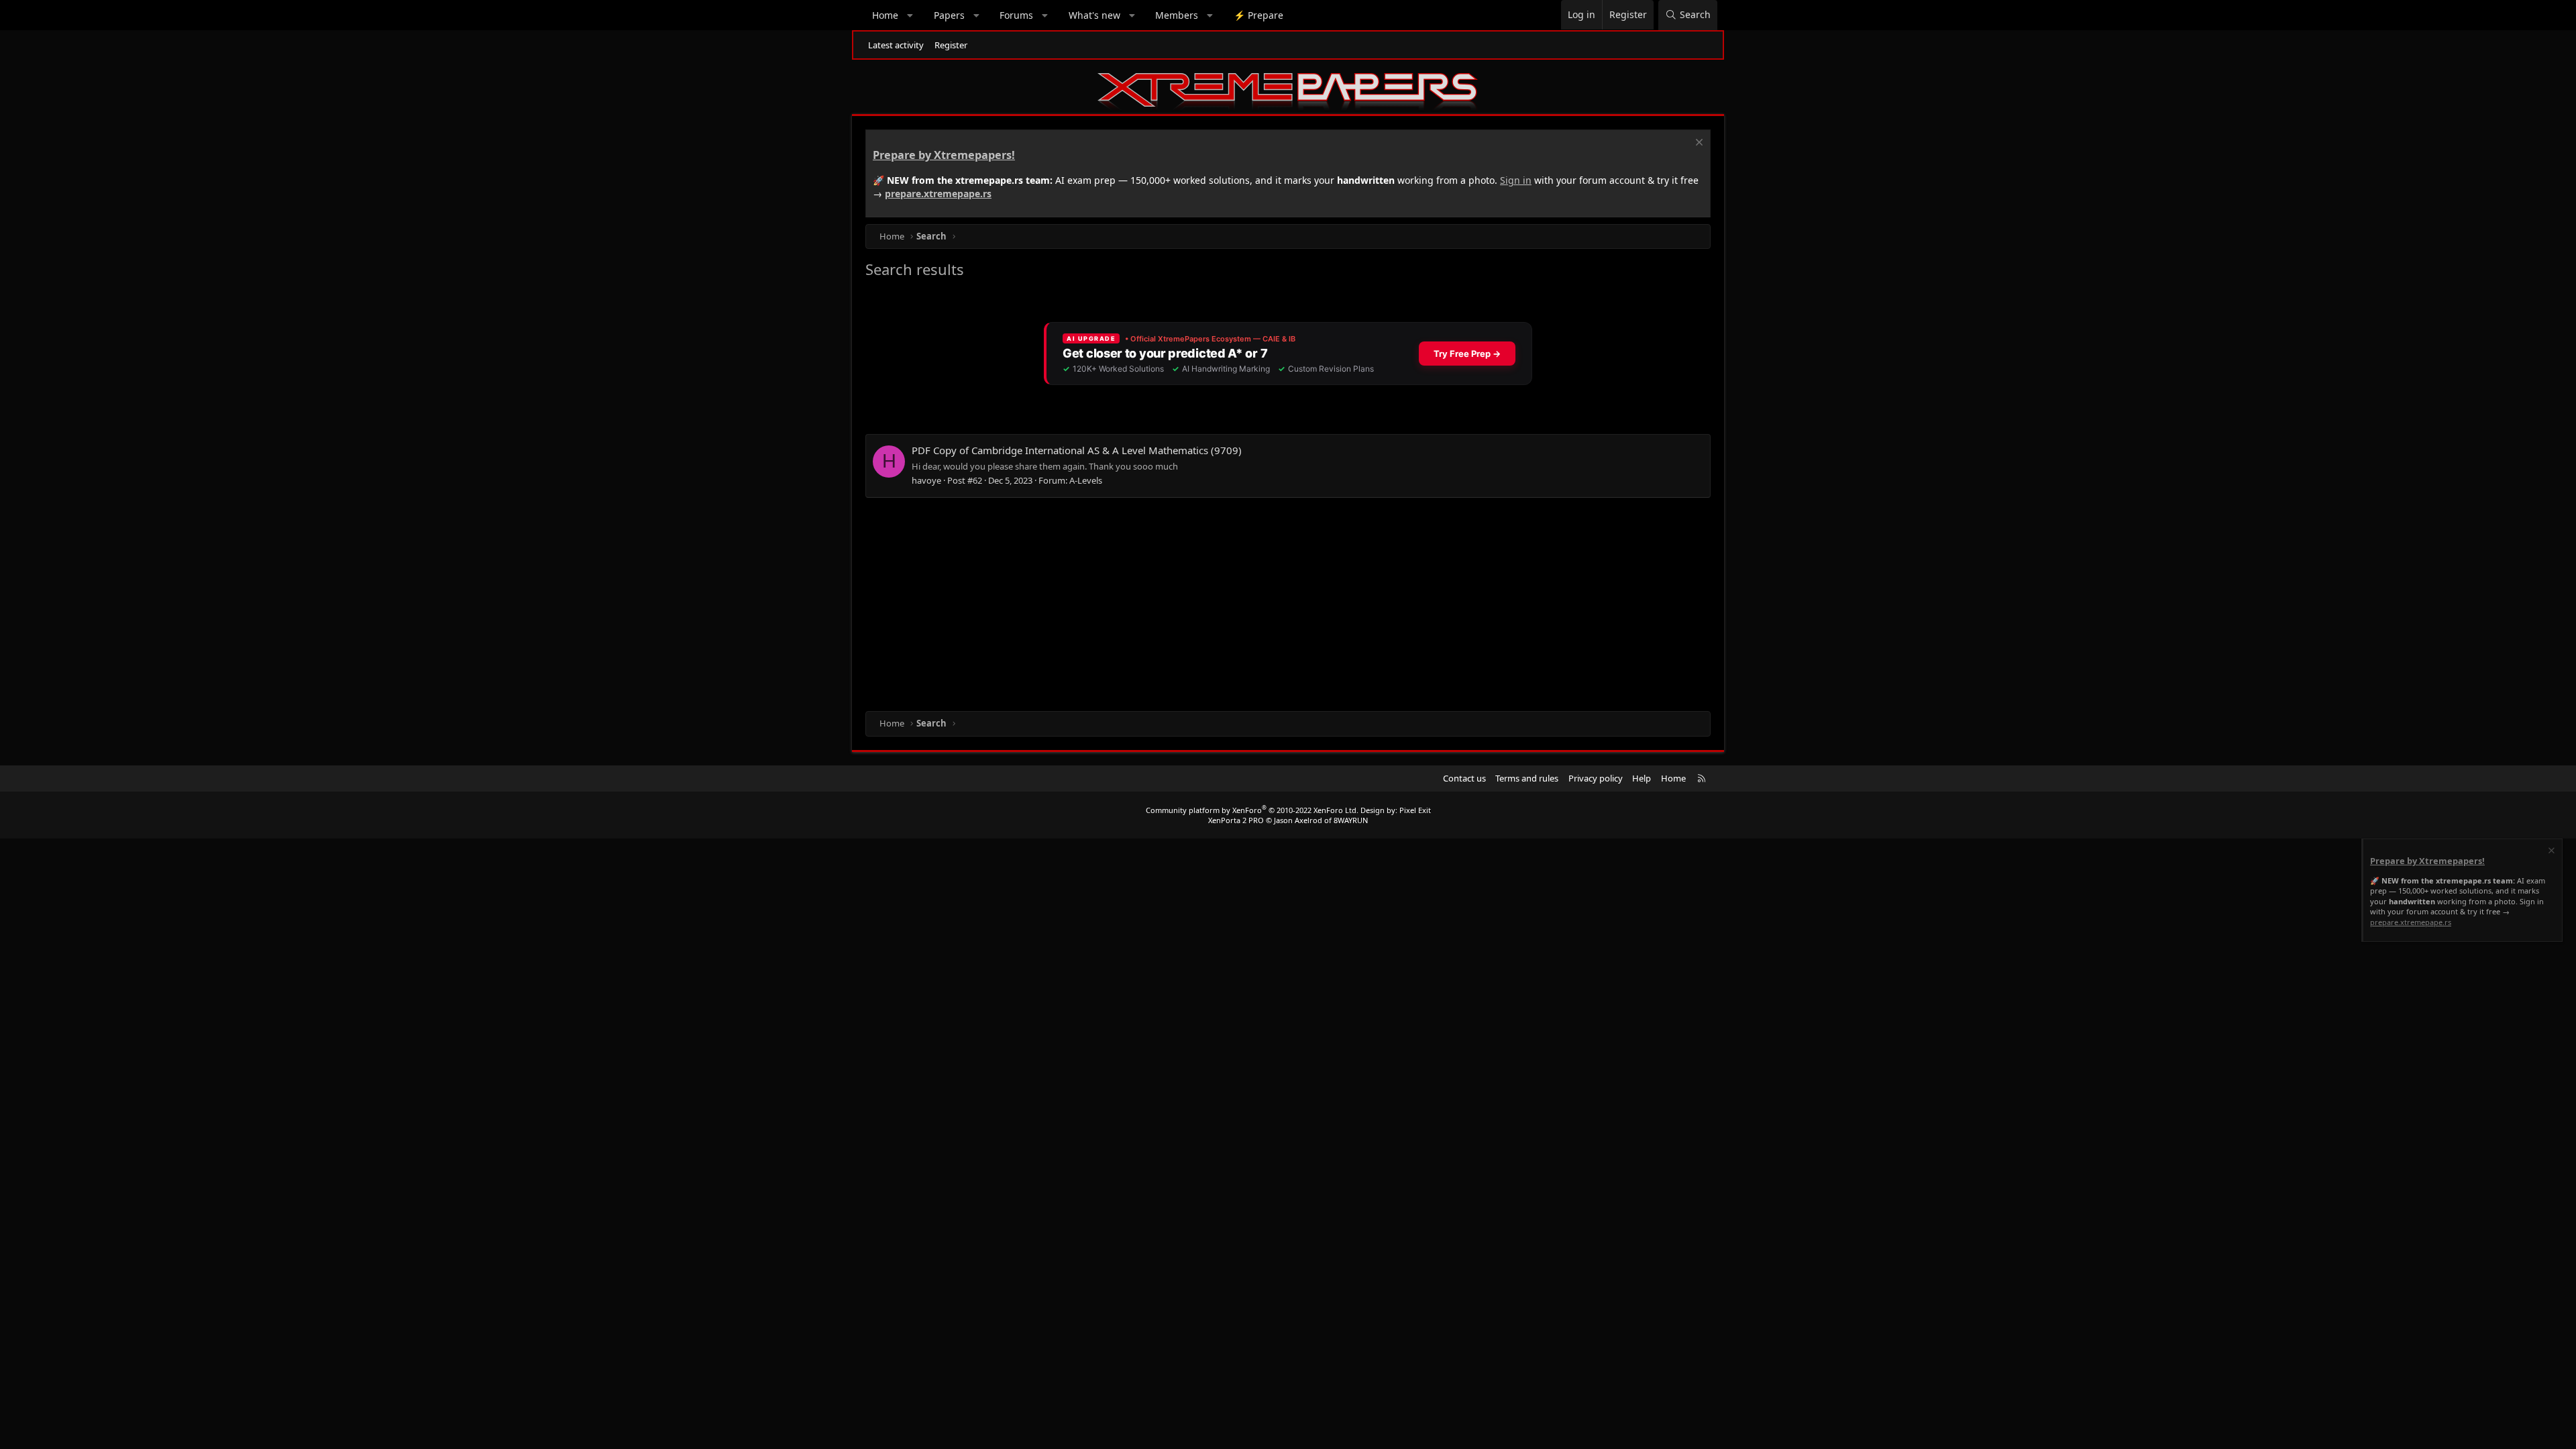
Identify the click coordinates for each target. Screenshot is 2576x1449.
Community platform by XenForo (1252, 810)
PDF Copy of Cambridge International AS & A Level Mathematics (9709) (1077, 450)
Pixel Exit (1415, 810)
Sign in (1516, 180)
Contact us (1464, 778)
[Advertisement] (1268, 604)
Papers (949, 15)
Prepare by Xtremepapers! (944, 155)
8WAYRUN (1351, 820)
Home (885, 15)
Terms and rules (1527, 778)
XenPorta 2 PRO (1236, 820)
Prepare (1258, 15)
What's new (1094, 15)
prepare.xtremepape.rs (938, 194)
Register (951, 45)
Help (1642, 778)
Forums (1016, 15)
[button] (910, 15)
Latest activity (896, 45)
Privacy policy (1596, 778)
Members (1177, 15)
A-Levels (1086, 480)
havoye (926, 480)
